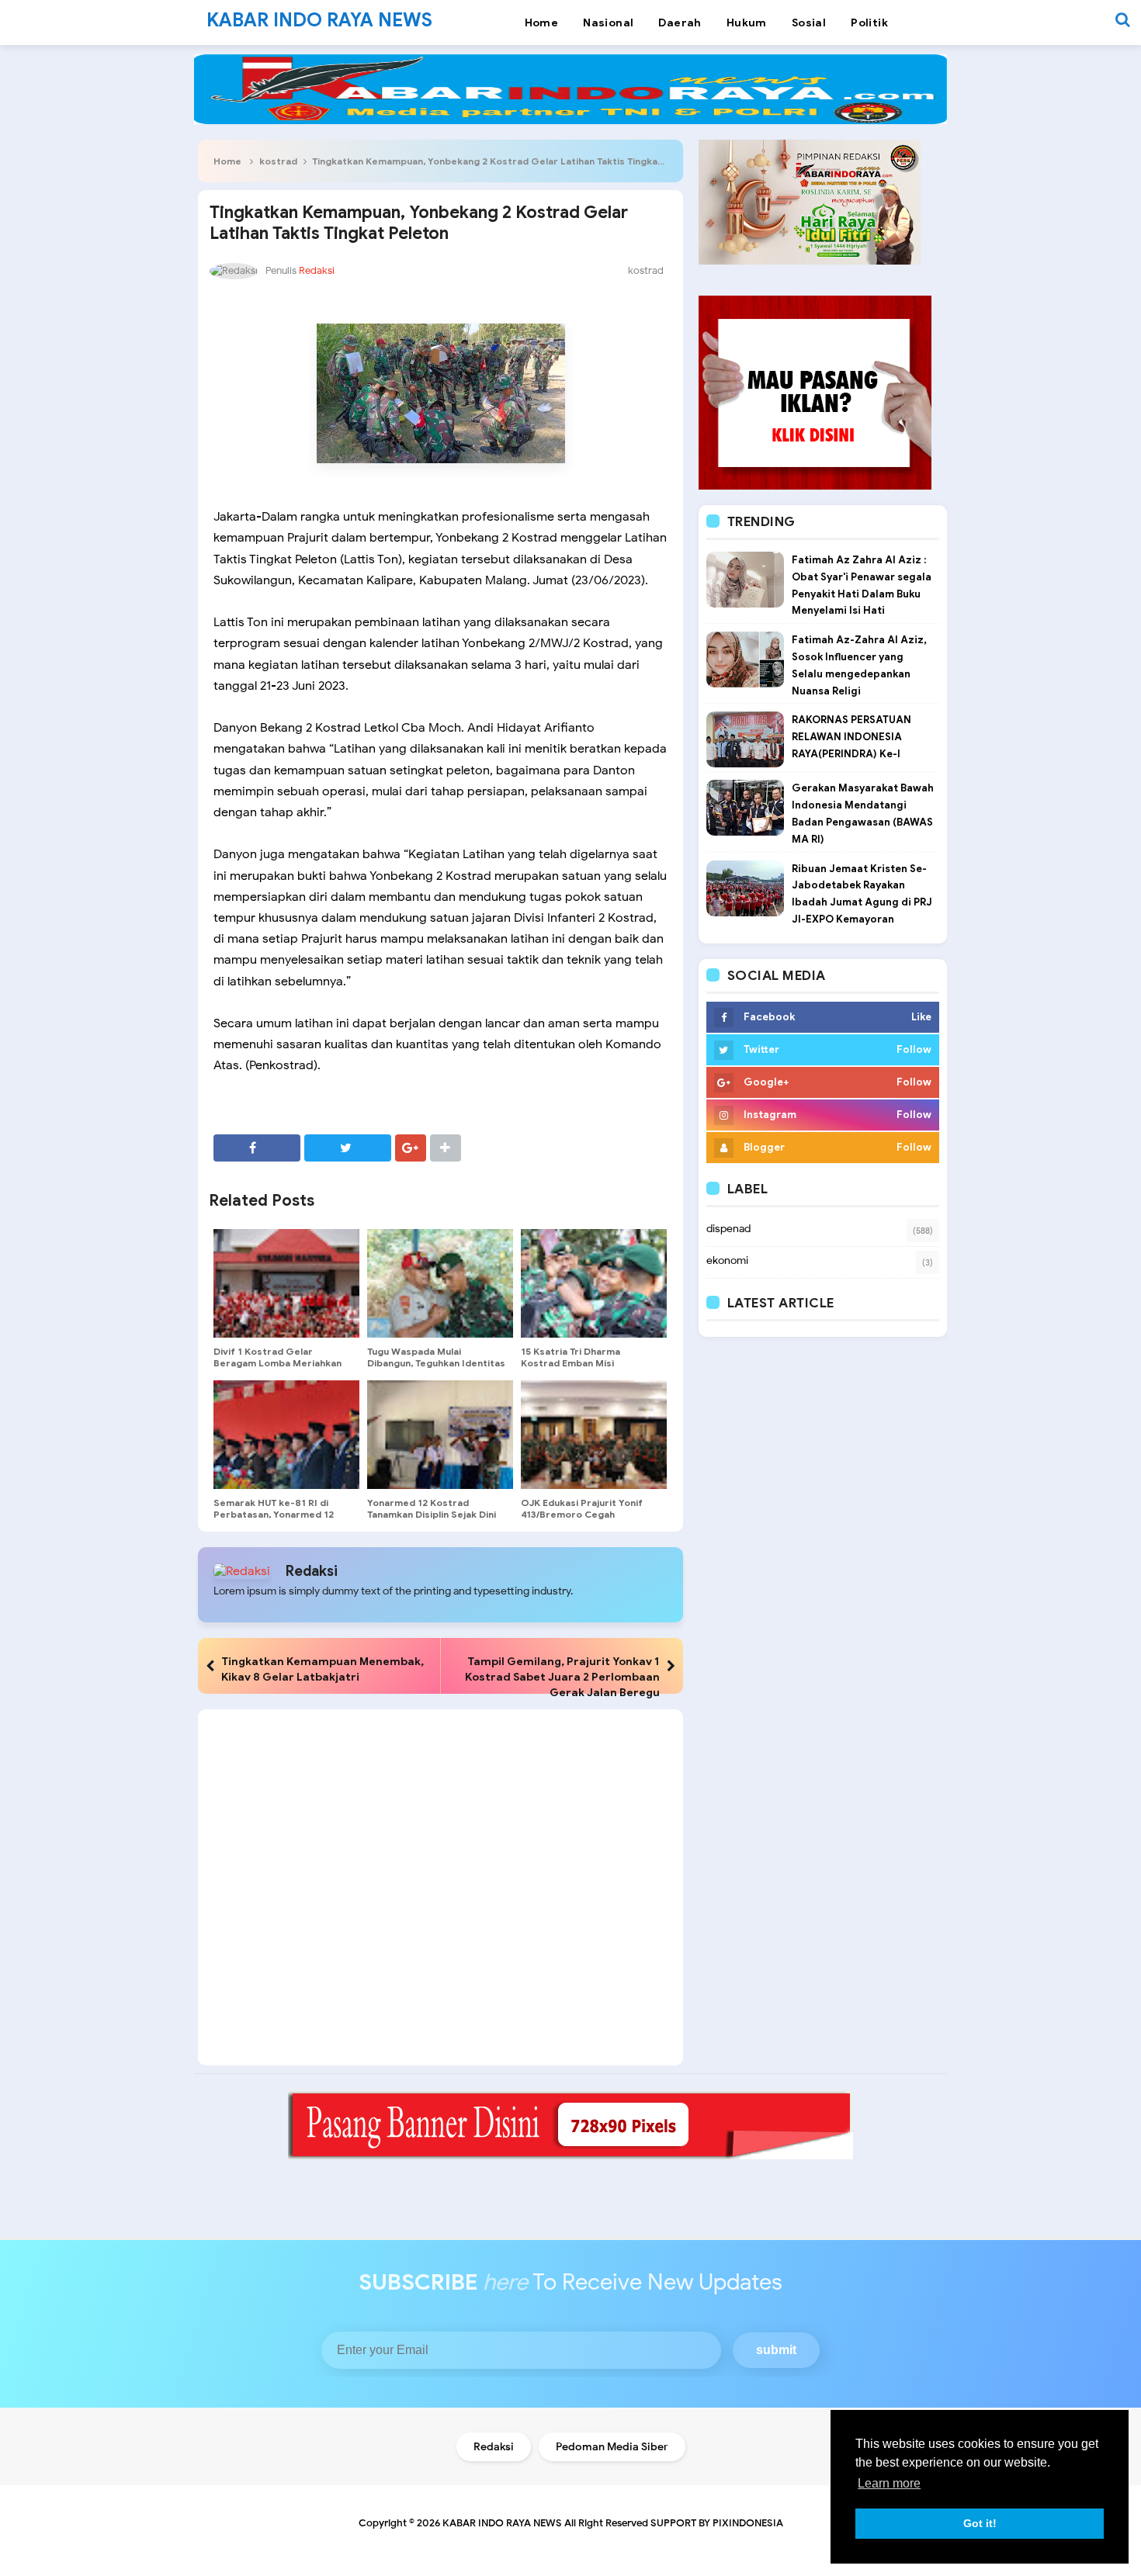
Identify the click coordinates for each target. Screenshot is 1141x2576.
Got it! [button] (980, 2523)
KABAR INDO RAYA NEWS (502, 2523)
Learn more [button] (889, 2483)
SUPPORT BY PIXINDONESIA (717, 2523)
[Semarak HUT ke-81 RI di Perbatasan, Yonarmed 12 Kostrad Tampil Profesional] (286, 1435)
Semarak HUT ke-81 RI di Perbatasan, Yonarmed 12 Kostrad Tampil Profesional (277, 1514)
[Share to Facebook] (257, 1148)
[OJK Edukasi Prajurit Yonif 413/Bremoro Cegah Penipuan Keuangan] (594, 1435)
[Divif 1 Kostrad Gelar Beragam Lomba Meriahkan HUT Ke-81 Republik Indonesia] (286, 1283)
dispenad (728, 1229)
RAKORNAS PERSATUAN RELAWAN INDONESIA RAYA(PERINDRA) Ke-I (851, 737)
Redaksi (312, 1571)
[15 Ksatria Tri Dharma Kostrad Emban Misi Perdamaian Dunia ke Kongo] (594, 1283)
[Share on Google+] (411, 1148)
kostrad (278, 161)
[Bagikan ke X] (348, 1148)
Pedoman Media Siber (612, 2447)
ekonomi (727, 1260)
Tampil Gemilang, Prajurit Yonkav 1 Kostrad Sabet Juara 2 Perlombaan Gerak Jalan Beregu (562, 1677)
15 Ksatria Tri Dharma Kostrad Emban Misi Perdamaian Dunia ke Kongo (586, 1363)
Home (227, 161)
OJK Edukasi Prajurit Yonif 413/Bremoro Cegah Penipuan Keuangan (582, 1514)
